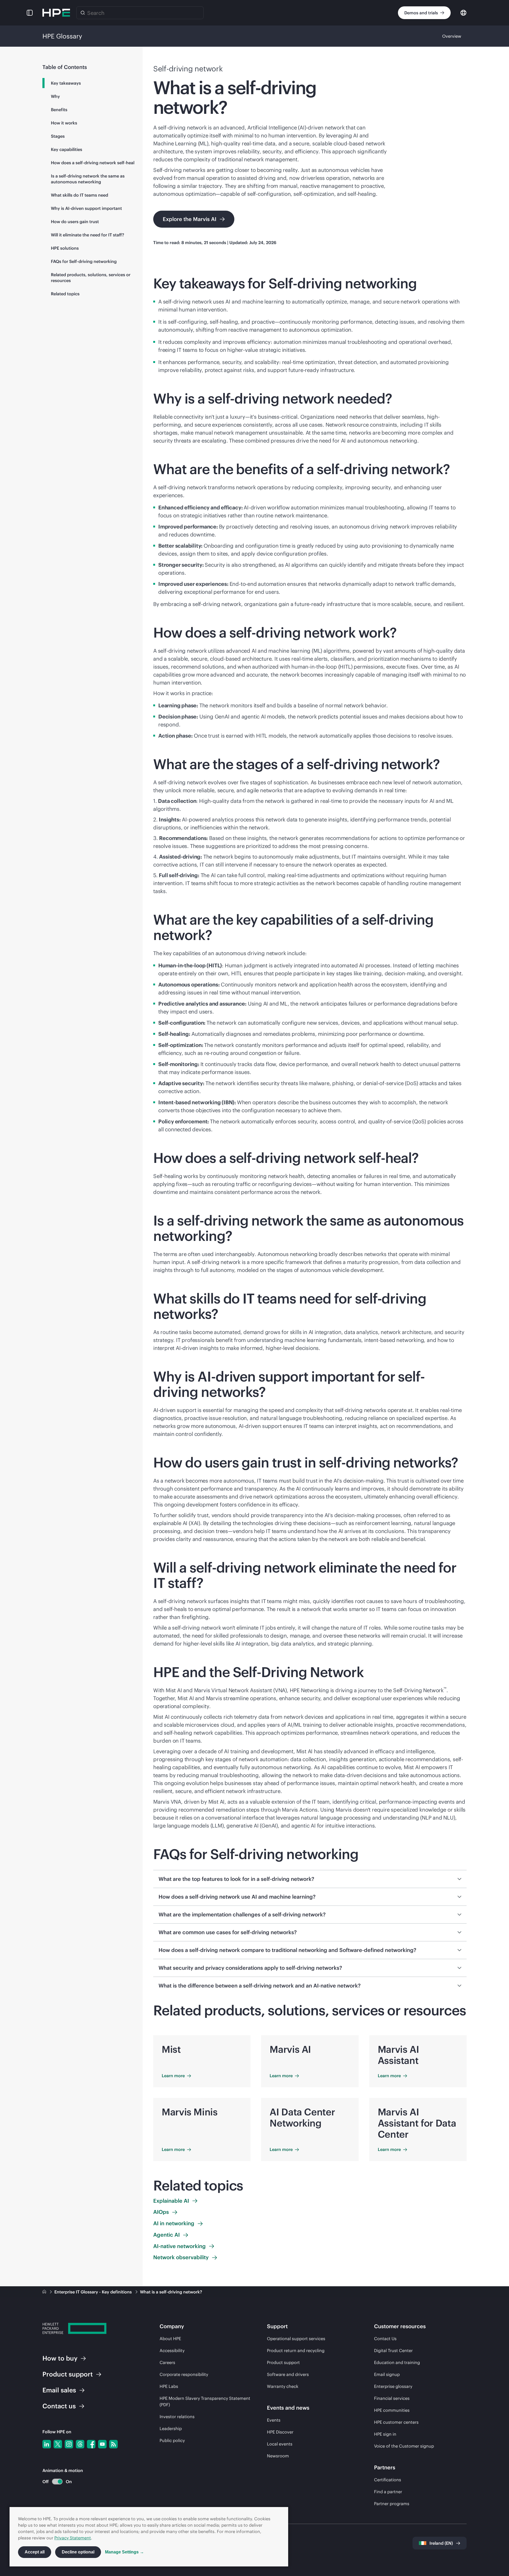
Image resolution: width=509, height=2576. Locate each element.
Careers (167, 2362)
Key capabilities (67, 149)
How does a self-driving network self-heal (93, 163)
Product (68, 2374)
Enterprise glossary (393, 2386)
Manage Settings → (124, 2552)
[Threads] (80, 2444)
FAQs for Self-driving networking (84, 261)
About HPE (170, 2339)
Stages (58, 136)
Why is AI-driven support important (86, 208)
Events (274, 2420)
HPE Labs (169, 2386)
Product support (283, 2362)
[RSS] (113, 2444)
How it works (64, 123)
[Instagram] (69, 2444)
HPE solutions (65, 248)
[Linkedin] (47, 2444)
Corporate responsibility (184, 2374)
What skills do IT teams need (80, 195)
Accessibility (172, 2350)
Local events (280, 2444)
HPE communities (392, 2410)
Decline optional (78, 2552)
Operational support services (296, 2339)
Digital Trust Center (393, 2350)
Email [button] (59, 2390)
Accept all (35, 2552)
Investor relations (177, 2417)
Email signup (387, 2374)
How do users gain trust (75, 222)
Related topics (65, 294)
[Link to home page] (45, 2292)
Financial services (392, 2398)
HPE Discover (280, 2432)
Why (55, 96)
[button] (30, 13)
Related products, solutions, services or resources (91, 278)
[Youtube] (102, 2444)
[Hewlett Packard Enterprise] (56, 13)
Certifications (388, 2480)
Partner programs (392, 2504)
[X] (58, 2444)
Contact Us (385, 2339)
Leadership (171, 2428)
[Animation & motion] (57, 2482)
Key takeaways (66, 83)
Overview (452, 36)
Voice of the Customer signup (404, 2446)
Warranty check (283, 2386)
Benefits (59, 110)
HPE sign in (385, 2434)
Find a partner (388, 2492)
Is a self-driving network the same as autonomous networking (88, 179)
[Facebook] (91, 2444)
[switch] (54, 2482)
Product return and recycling (296, 2350)
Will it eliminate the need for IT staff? (87, 235)
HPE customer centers (396, 2422)
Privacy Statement (73, 2538)
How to (60, 2358)
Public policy (172, 2440)
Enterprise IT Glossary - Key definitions (94, 2292)
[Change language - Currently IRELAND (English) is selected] (463, 12)
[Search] (83, 13)
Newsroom (278, 2456)
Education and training (397, 2362)
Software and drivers (288, 2374)
